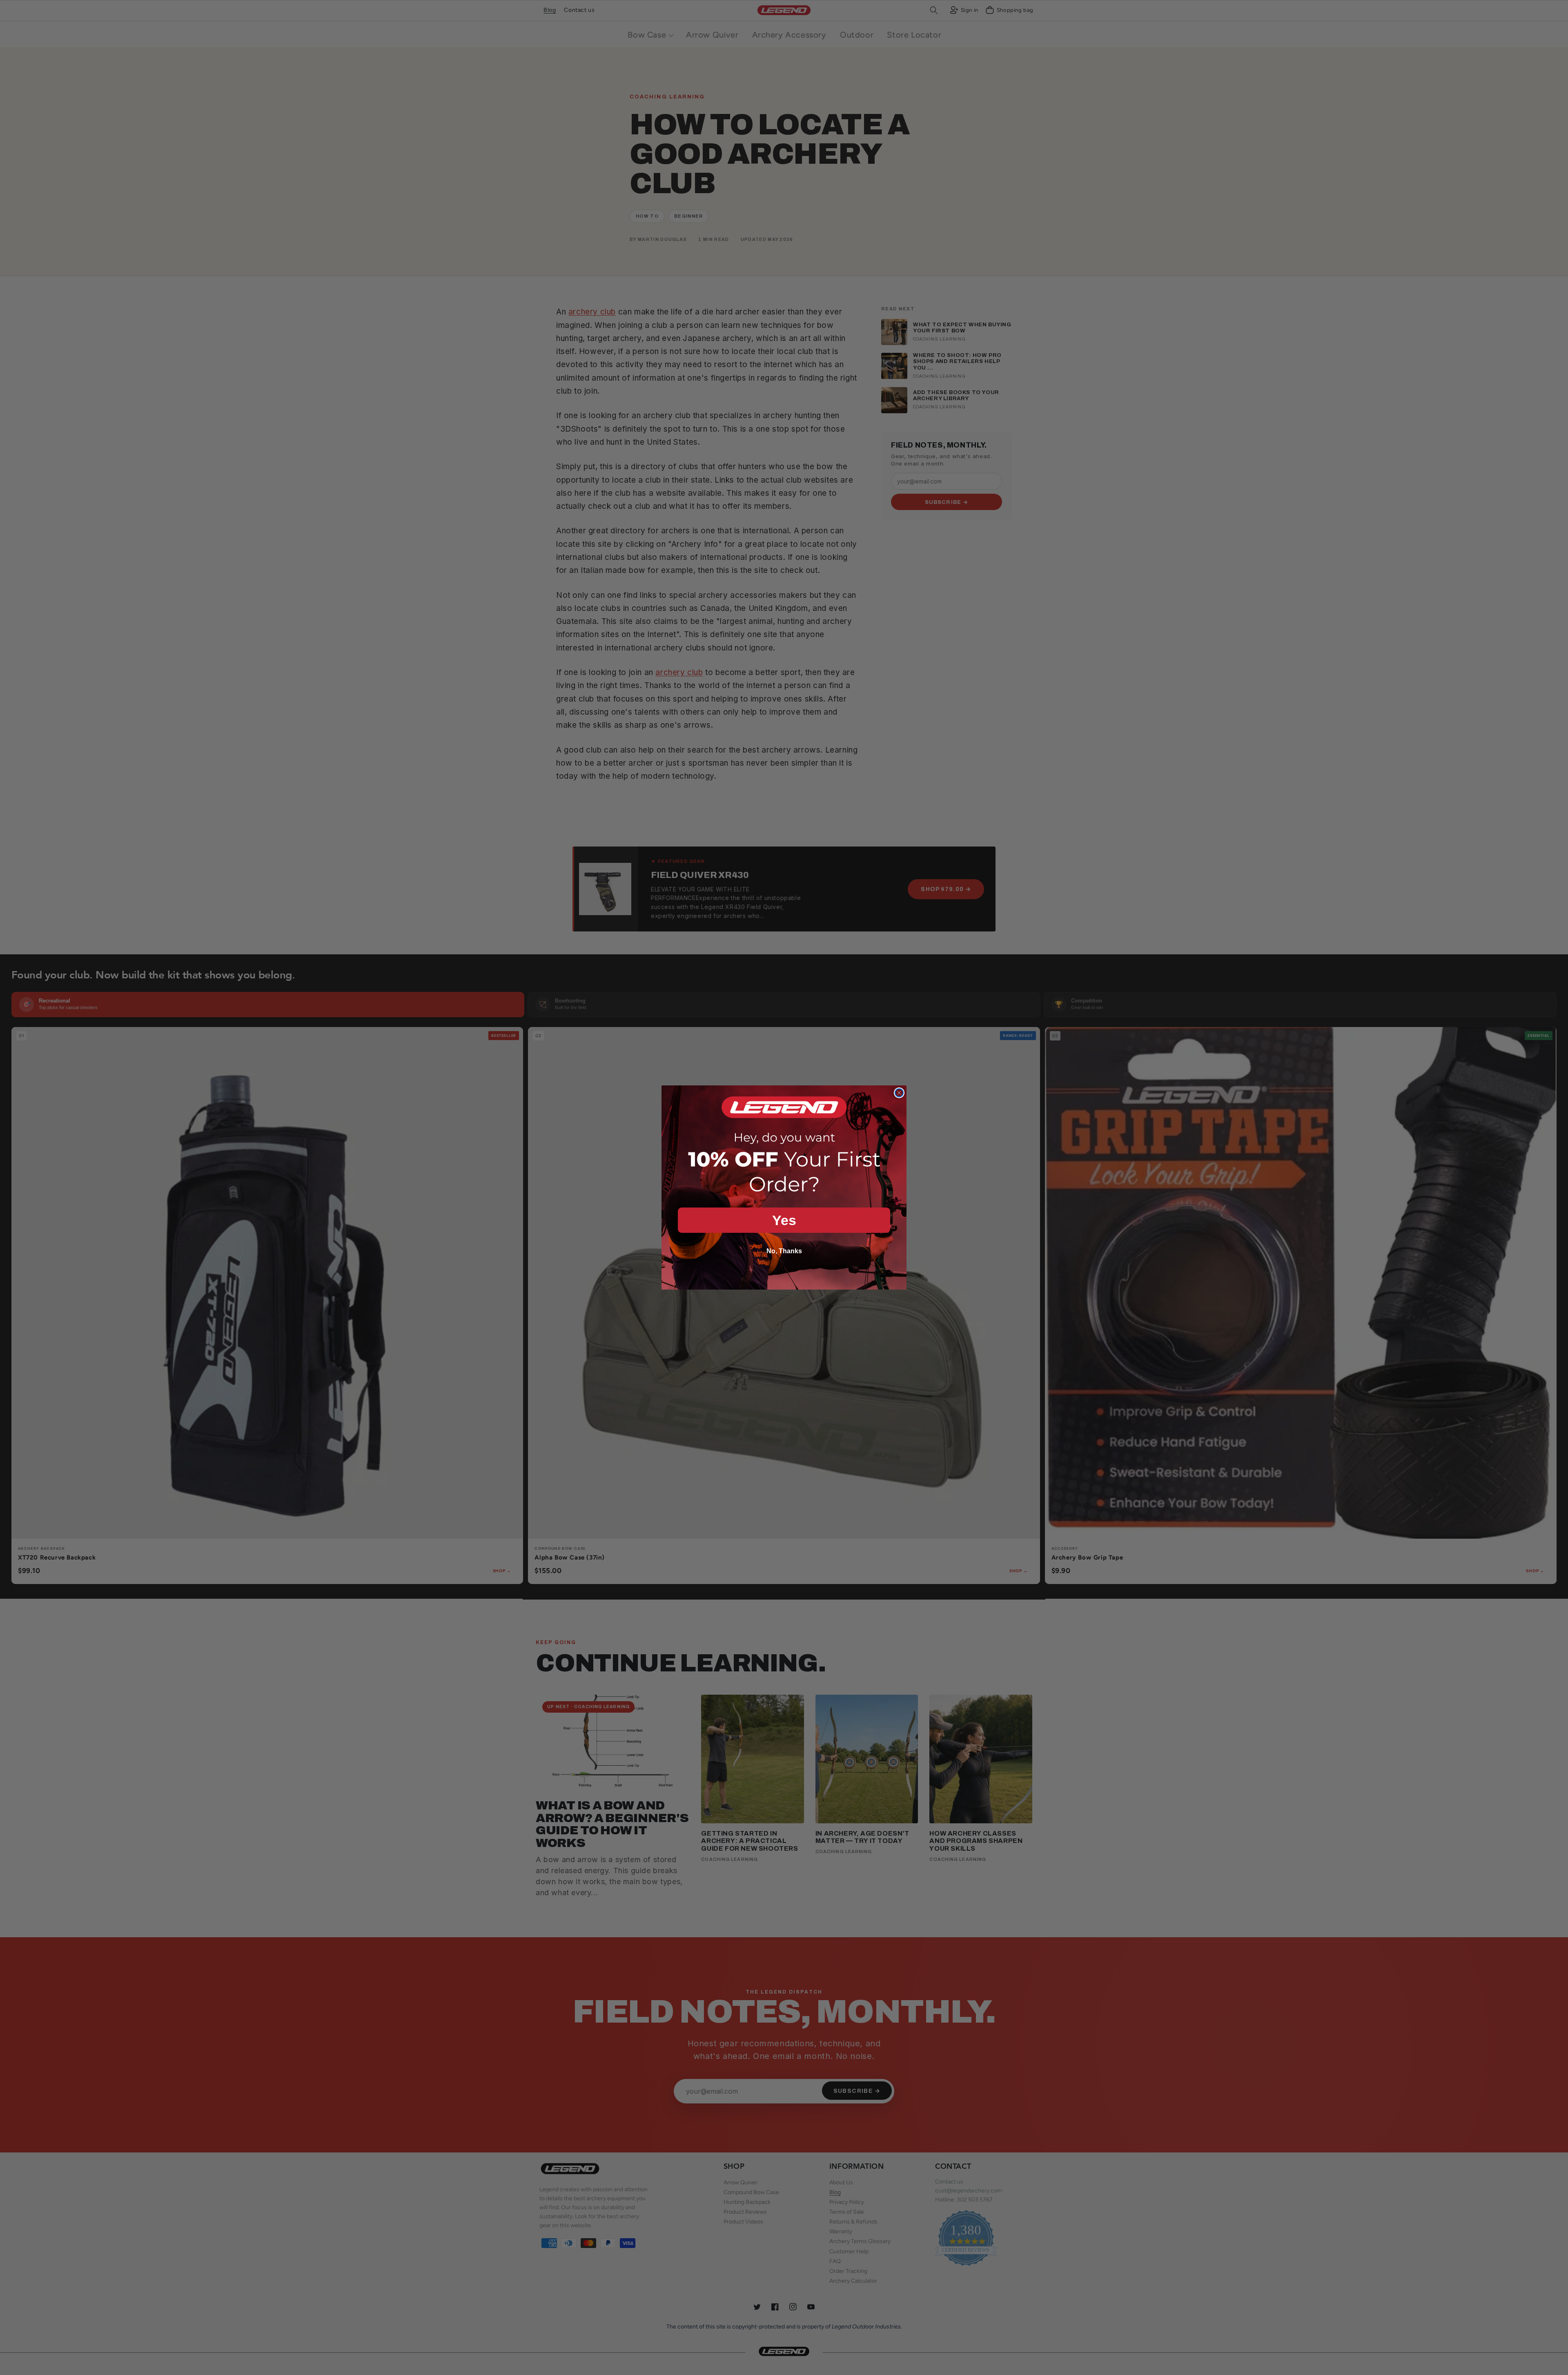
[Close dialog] (899, 1093)
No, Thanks (784, 1251)
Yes (784, 1220)
